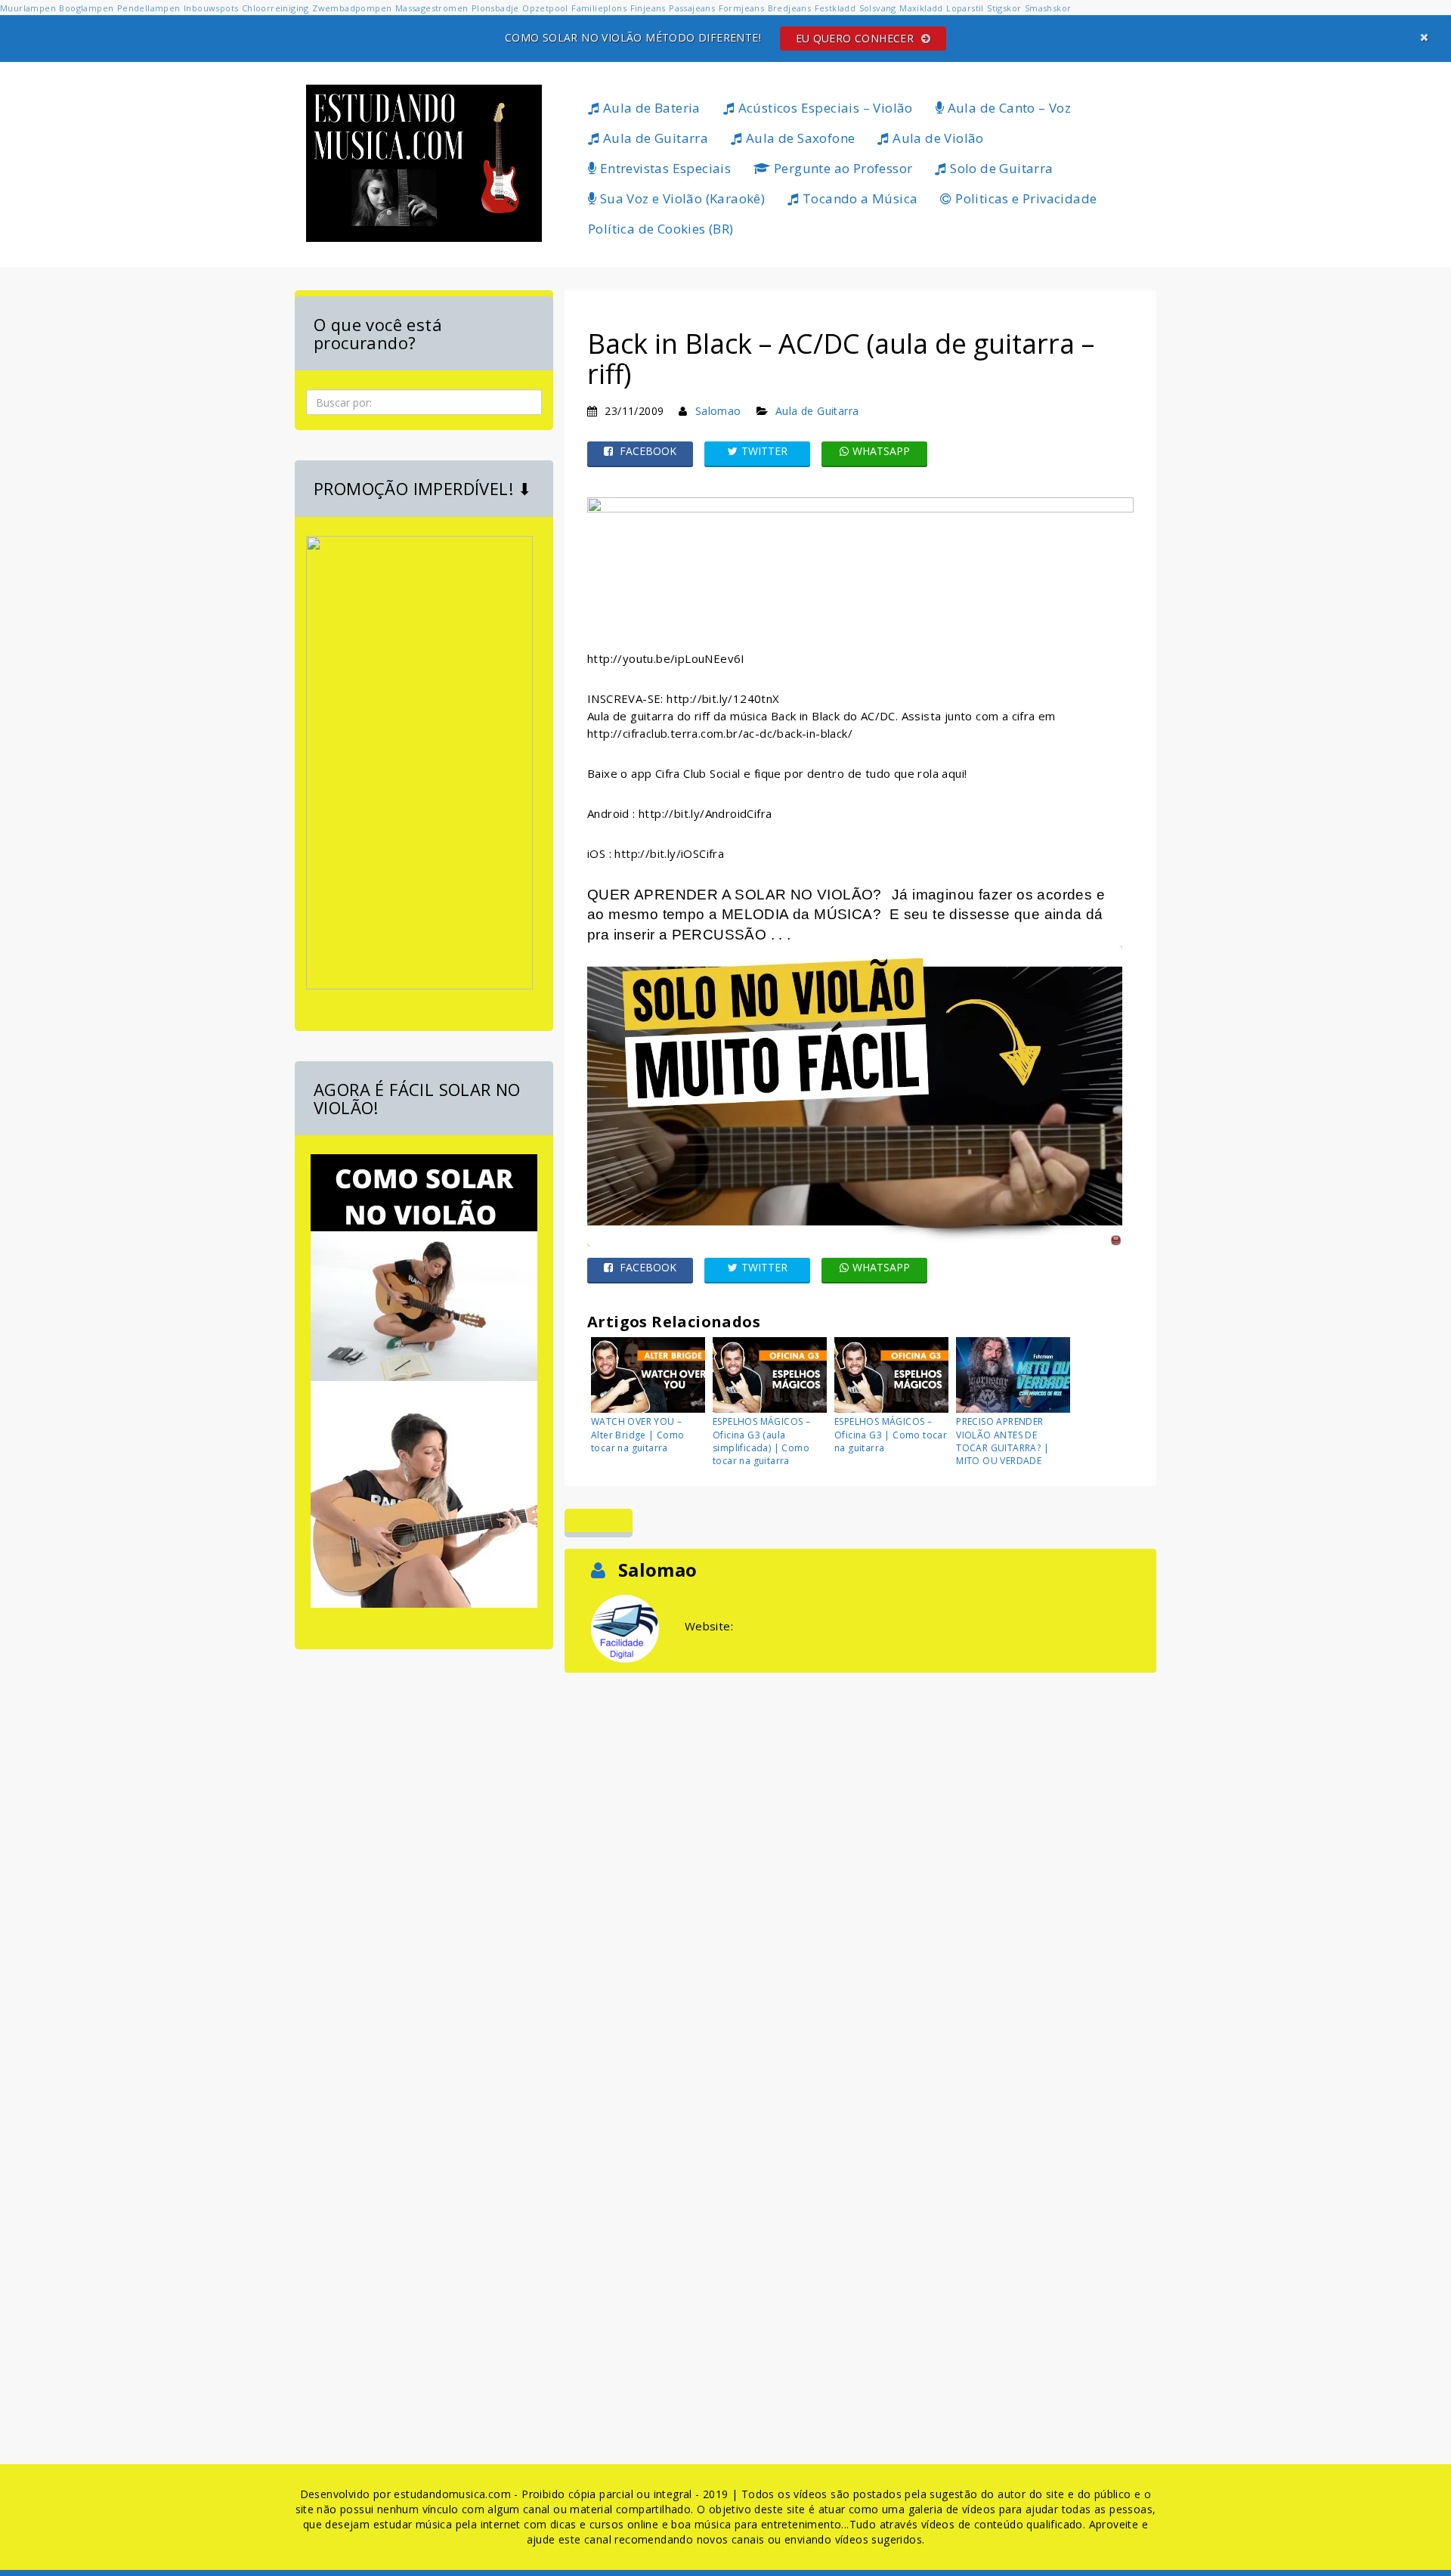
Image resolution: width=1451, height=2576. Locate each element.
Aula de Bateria (650, 108)
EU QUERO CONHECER (857, 38)
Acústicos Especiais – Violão (824, 108)
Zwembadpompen (352, 8)
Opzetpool (545, 8)
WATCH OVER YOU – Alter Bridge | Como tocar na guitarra (638, 1434)
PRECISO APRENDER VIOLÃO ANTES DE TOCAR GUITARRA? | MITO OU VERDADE (1002, 1441)
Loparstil (965, 8)
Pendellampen (149, 8)
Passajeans (692, 8)
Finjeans (648, 8)
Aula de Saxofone (799, 138)
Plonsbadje (495, 8)
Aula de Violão (937, 138)
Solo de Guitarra (1000, 168)
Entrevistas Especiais (664, 168)
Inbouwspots (211, 8)
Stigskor (1004, 8)
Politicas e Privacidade (1025, 198)
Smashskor (1048, 8)
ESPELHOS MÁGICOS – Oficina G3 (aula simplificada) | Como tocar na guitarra (761, 1441)
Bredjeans (790, 8)
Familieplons (599, 8)
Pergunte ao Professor (842, 168)
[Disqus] (860, 1865)
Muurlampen (28, 8)
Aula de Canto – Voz (1007, 108)
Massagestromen (432, 8)
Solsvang (878, 8)
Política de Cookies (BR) (661, 229)
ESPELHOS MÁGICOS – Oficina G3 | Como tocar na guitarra (891, 1434)
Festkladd (835, 8)
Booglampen (86, 8)
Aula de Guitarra (654, 138)
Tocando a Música (859, 198)
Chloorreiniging (275, 8)
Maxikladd (921, 8)
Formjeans (742, 8)
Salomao (718, 411)
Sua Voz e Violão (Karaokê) (681, 198)
